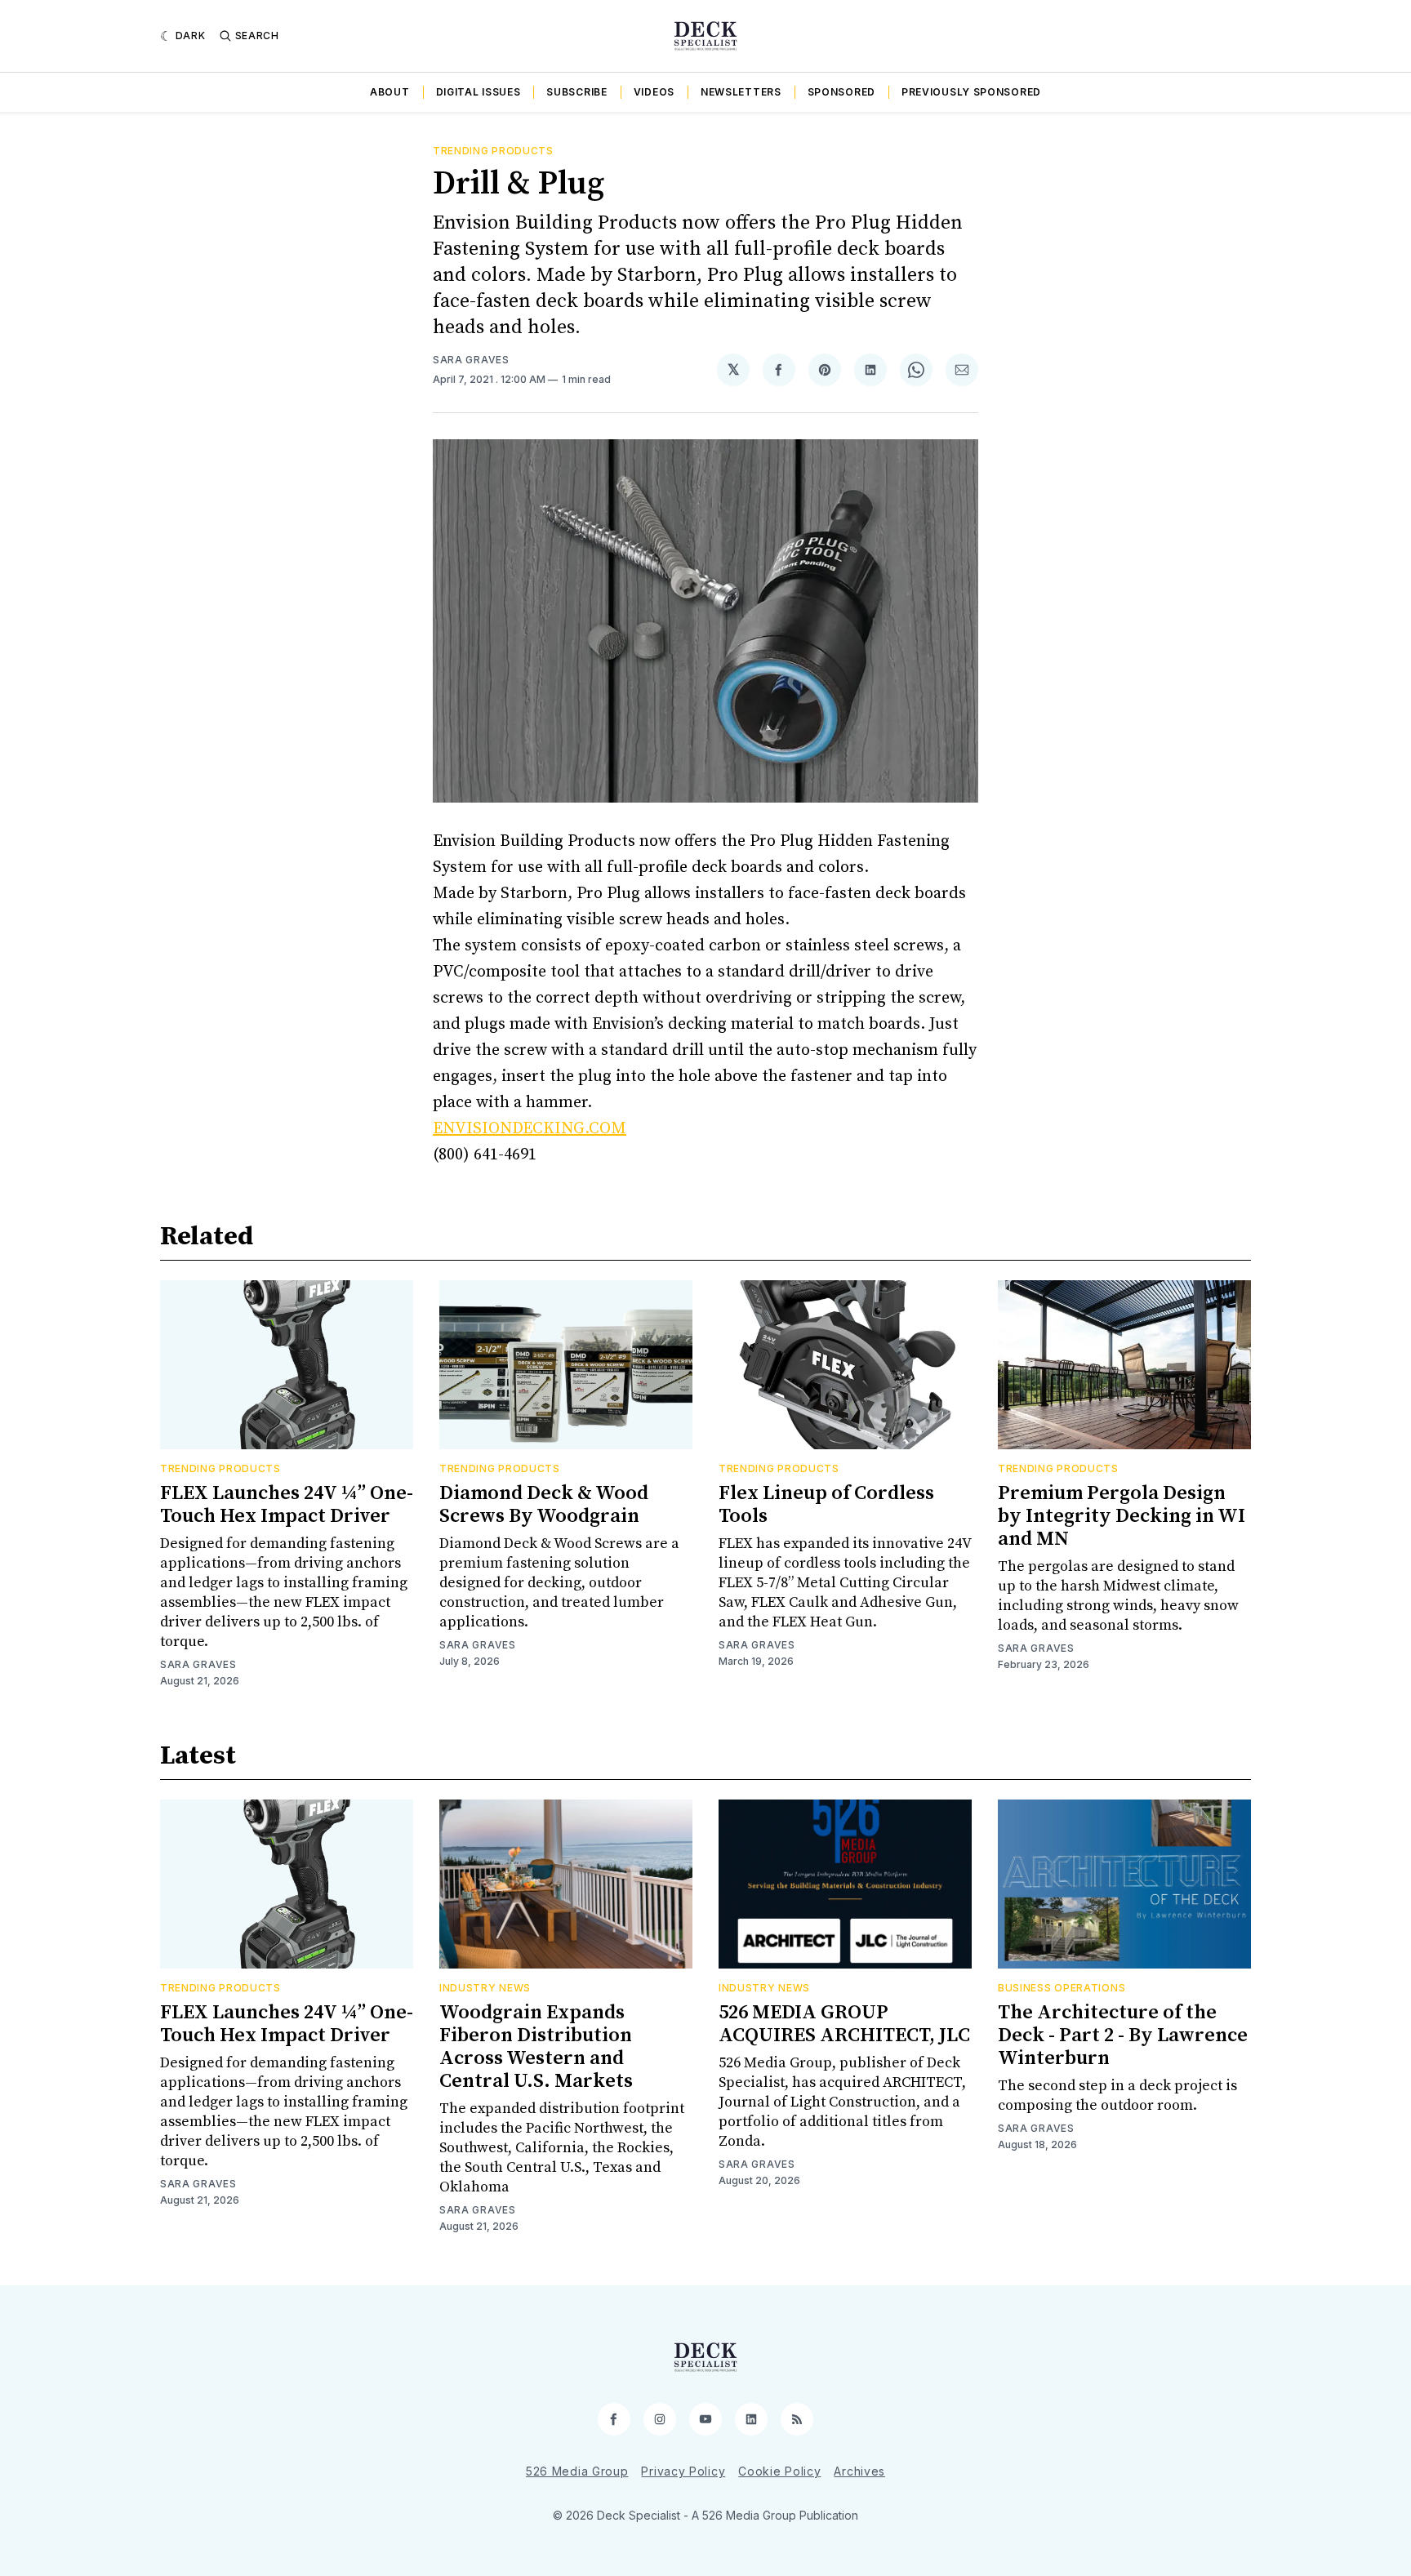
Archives (859, 2471)
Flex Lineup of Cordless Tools (826, 1505)
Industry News (485, 1988)
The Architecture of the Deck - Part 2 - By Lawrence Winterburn (1123, 2035)
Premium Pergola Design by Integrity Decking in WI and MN (1122, 1516)
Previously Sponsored (971, 92)
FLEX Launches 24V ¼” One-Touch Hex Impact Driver (287, 1505)
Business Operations (1062, 1988)
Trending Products (493, 151)
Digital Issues (478, 92)
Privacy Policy (683, 2471)
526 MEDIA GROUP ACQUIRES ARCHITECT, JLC (844, 2024)
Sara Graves (471, 360)
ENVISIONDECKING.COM (530, 1129)
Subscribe (576, 92)
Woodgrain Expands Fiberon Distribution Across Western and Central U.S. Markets (536, 2047)
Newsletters (741, 92)
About (390, 92)
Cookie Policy (779, 2471)
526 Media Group (577, 2471)
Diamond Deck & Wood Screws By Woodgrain (544, 1505)
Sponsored (841, 92)
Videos (654, 92)
